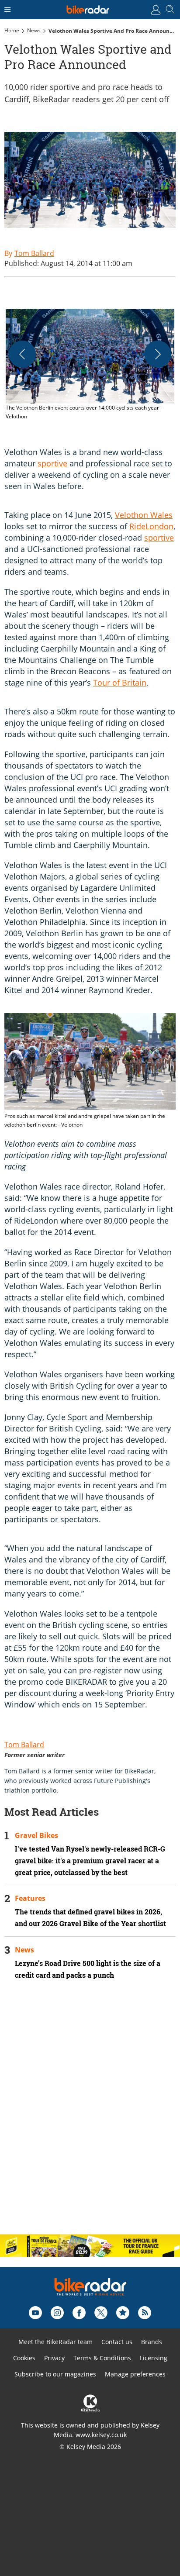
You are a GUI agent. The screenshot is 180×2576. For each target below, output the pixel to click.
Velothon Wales (144, 515)
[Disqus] (90, 2114)
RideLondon (151, 526)
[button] (90, 365)
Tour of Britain (120, 683)
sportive (52, 463)
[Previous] (22, 354)
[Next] (158, 354)
